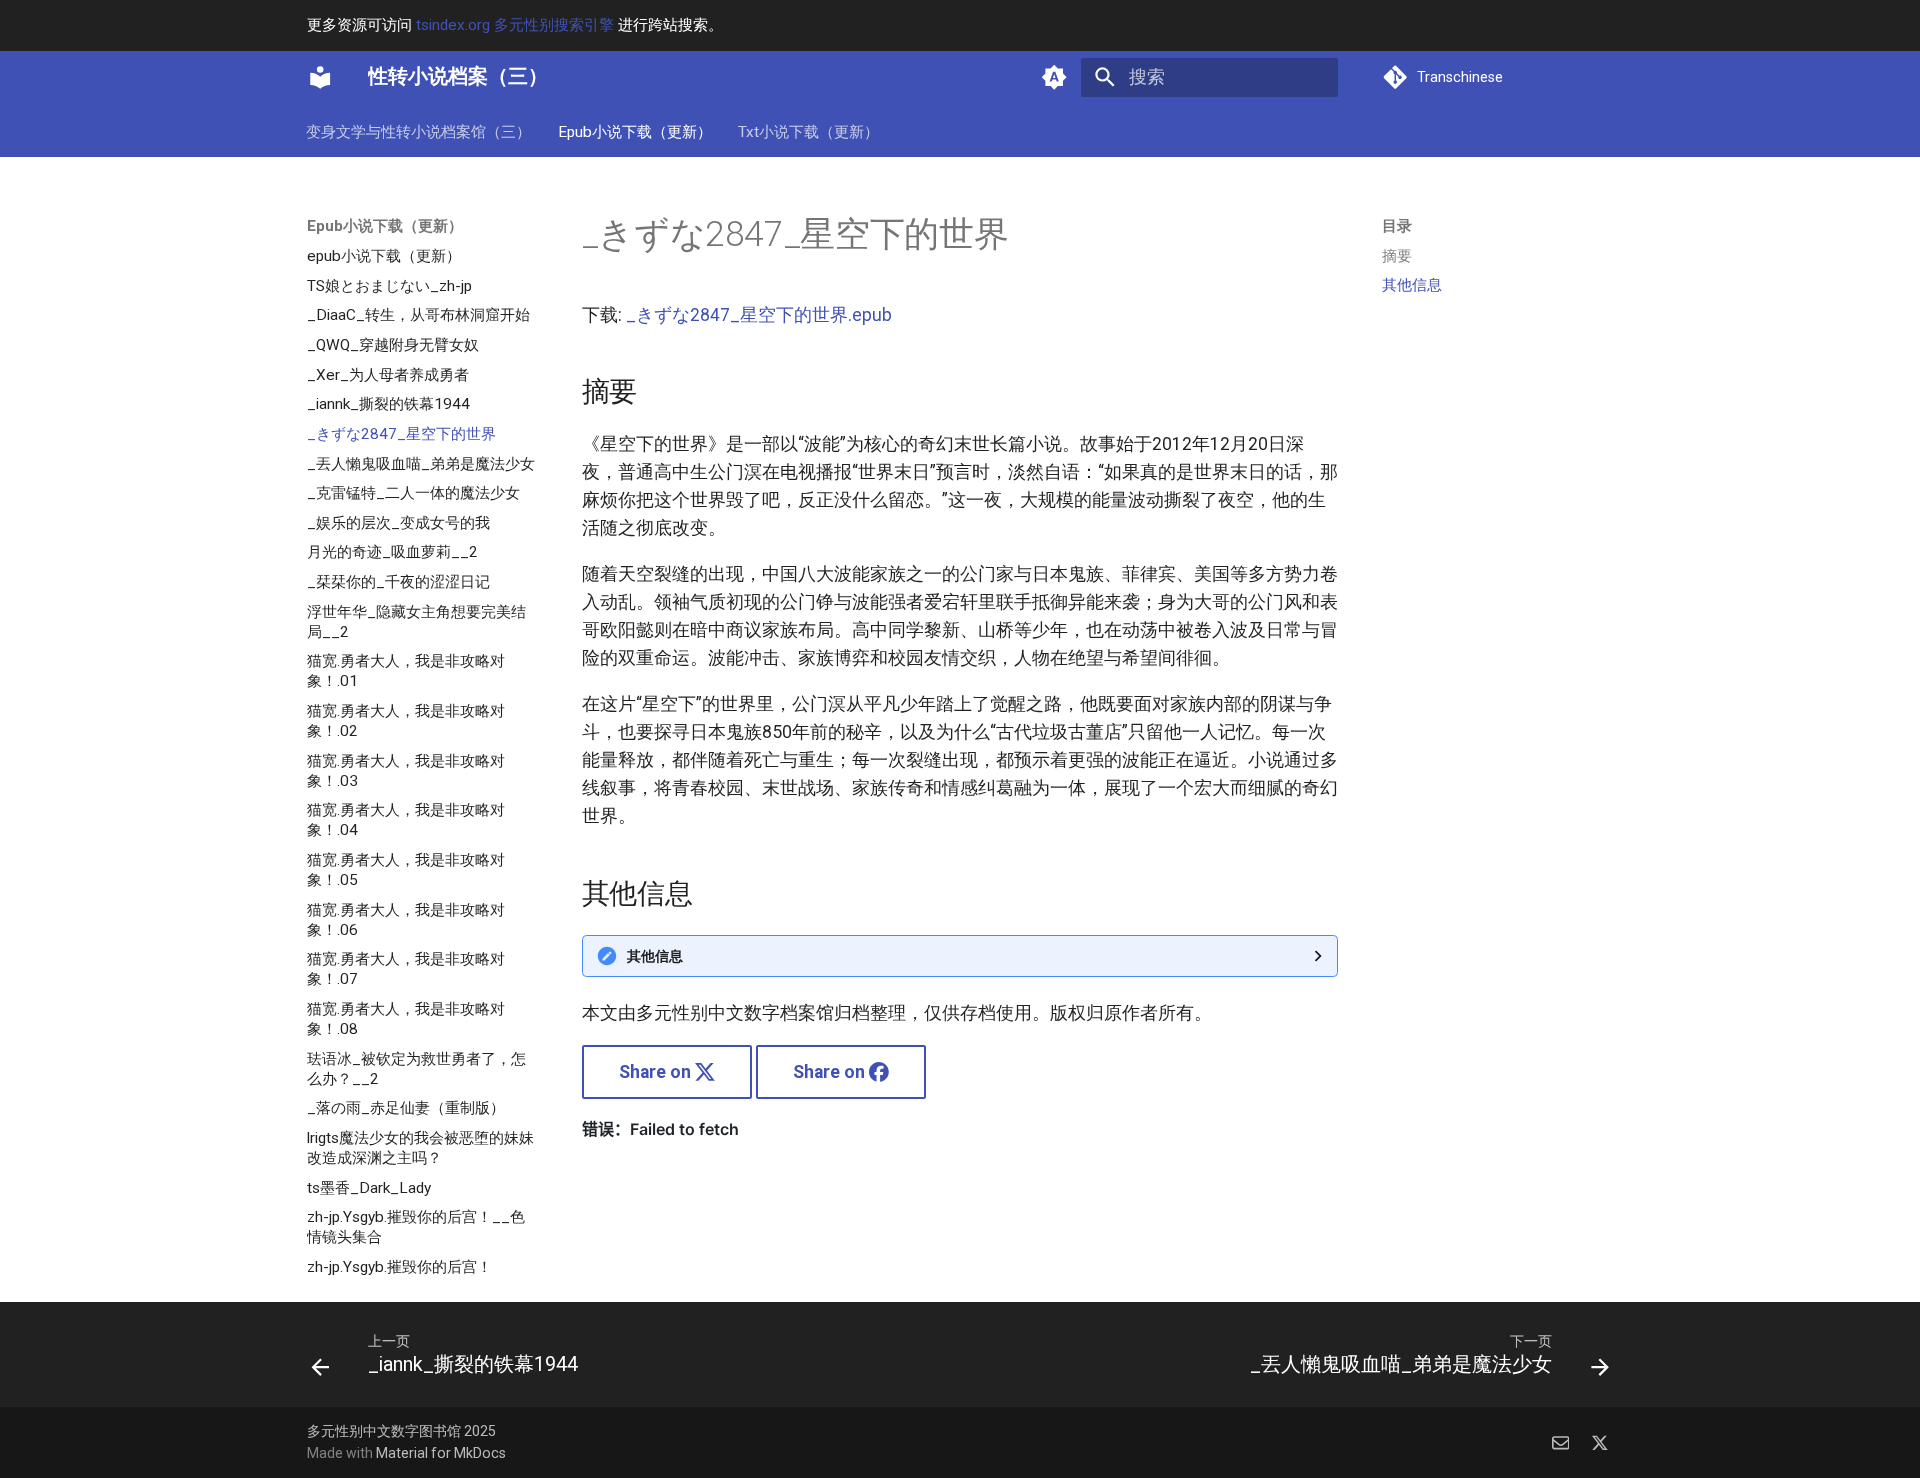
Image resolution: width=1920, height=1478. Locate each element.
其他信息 (655, 956)
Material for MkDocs (441, 1453)
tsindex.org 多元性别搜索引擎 (515, 25)
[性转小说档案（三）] (320, 77)
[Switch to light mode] (1055, 77)
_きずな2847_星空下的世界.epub (759, 315)
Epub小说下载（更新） (635, 131)
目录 (1397, 226)
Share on (657, 1072)
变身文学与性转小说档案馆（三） (419, 131)
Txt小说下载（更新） (808, 131)
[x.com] (1600, 1441)
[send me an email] (1560, 1441)
